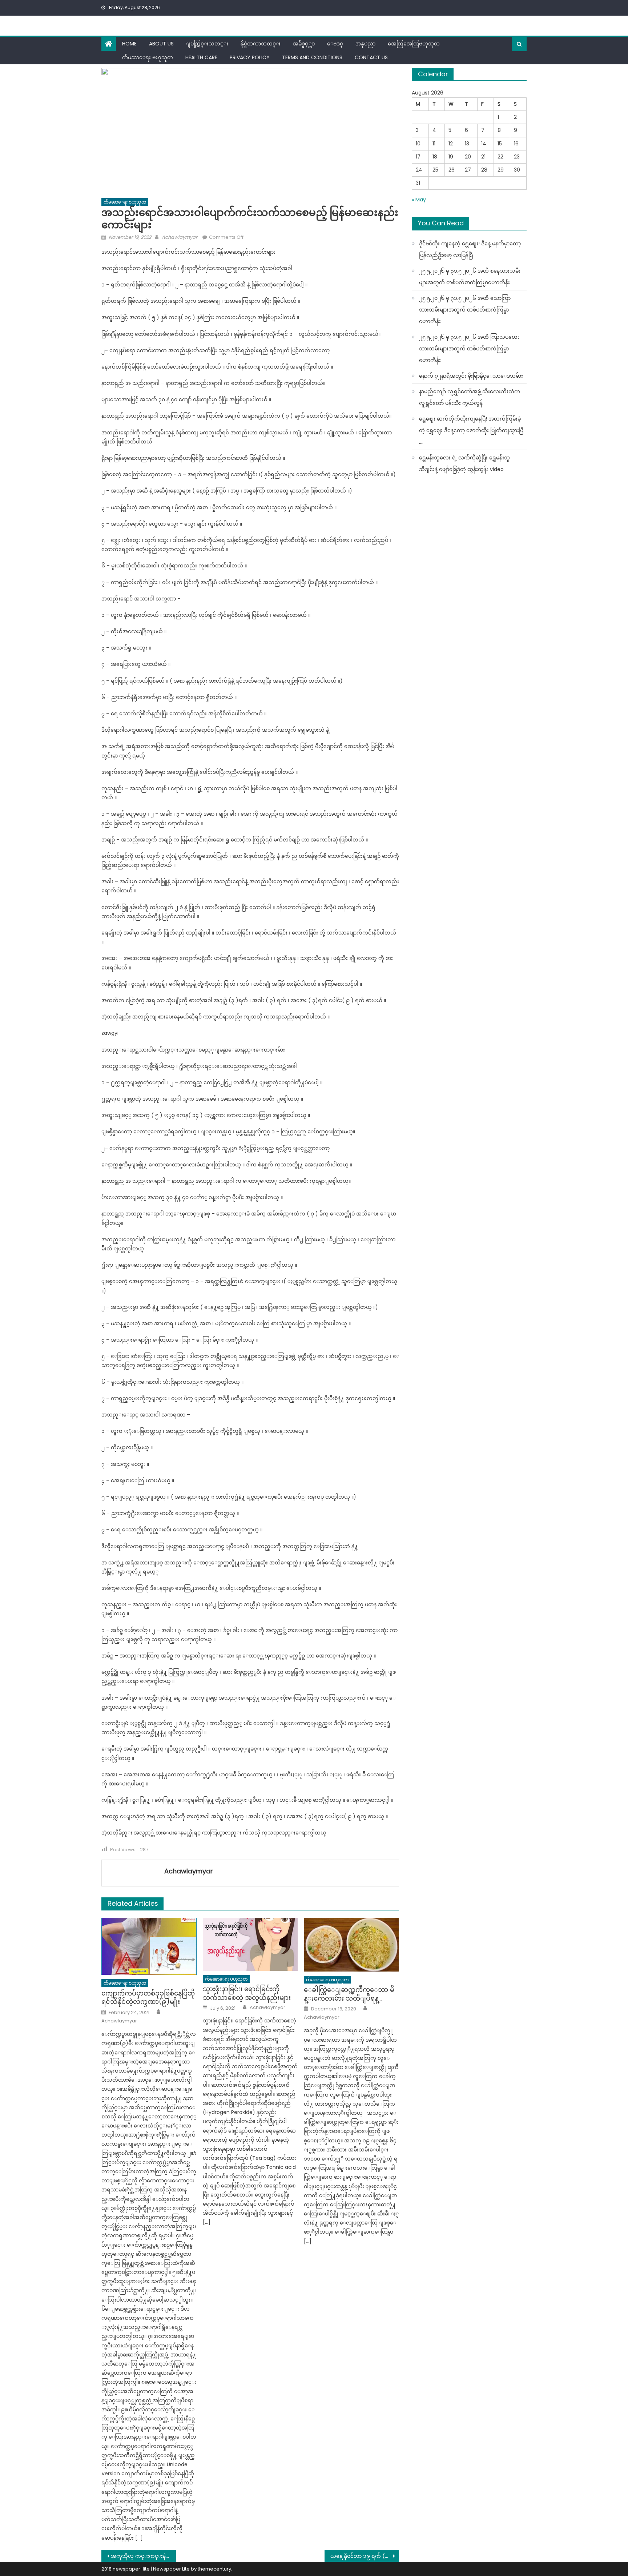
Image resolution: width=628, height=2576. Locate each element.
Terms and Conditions (312, 57)
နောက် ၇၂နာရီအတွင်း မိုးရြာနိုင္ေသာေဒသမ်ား (471, 376)
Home (129, 44)
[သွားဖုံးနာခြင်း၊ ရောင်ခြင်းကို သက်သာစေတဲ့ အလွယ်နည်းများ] (250, 1944)
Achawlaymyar (180, 237)
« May (419, 200)
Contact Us (371, 57)
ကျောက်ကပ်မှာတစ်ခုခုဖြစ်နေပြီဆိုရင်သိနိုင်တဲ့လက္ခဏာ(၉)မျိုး (148, 1998)
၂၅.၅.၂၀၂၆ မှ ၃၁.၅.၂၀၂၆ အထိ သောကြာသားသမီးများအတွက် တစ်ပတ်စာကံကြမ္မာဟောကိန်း (465, 310)
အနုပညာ (365, 44)
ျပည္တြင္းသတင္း (207, 44)
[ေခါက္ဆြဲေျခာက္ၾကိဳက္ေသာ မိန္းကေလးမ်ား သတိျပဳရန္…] (351, 1944)
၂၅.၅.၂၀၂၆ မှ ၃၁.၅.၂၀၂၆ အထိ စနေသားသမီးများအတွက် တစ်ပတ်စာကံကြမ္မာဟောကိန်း (470, 277)
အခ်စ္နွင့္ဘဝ (304, 44)
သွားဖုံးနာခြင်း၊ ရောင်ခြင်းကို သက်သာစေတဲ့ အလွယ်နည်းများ (247, 1993)
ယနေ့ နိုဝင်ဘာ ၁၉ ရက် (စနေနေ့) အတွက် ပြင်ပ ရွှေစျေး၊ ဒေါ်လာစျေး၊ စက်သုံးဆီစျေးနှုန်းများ (365, 2556)
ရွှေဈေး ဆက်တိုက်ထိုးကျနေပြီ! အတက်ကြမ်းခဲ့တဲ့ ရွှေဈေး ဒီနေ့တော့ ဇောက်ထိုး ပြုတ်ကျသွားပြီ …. (471, 430)
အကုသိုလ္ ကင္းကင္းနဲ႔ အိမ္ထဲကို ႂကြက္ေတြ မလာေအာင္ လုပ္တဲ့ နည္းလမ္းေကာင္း (143, 2556)
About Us (161, 44)
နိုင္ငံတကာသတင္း (261, 44)
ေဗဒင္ (335, 44)
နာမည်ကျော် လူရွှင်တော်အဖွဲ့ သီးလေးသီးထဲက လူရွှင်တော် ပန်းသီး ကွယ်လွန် (470, 397)
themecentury (214, 2569)
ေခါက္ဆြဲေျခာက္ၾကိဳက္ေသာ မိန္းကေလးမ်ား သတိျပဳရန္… (349, 1994)
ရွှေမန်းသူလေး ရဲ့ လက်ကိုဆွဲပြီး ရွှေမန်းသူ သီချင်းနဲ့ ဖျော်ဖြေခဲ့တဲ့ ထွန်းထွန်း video (464, 463)
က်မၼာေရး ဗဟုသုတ (148, 57)
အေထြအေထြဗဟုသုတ (414, 44)
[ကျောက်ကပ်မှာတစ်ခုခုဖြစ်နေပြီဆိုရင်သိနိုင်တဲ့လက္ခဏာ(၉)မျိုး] (149, 1946)
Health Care (201, 57)
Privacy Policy (250, 57)
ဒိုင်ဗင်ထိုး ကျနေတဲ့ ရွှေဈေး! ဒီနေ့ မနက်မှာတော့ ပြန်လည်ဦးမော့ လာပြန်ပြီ (470, 249)
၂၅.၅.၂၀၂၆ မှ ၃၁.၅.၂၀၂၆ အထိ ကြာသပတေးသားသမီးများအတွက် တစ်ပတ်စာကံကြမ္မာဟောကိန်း (469, 349)
